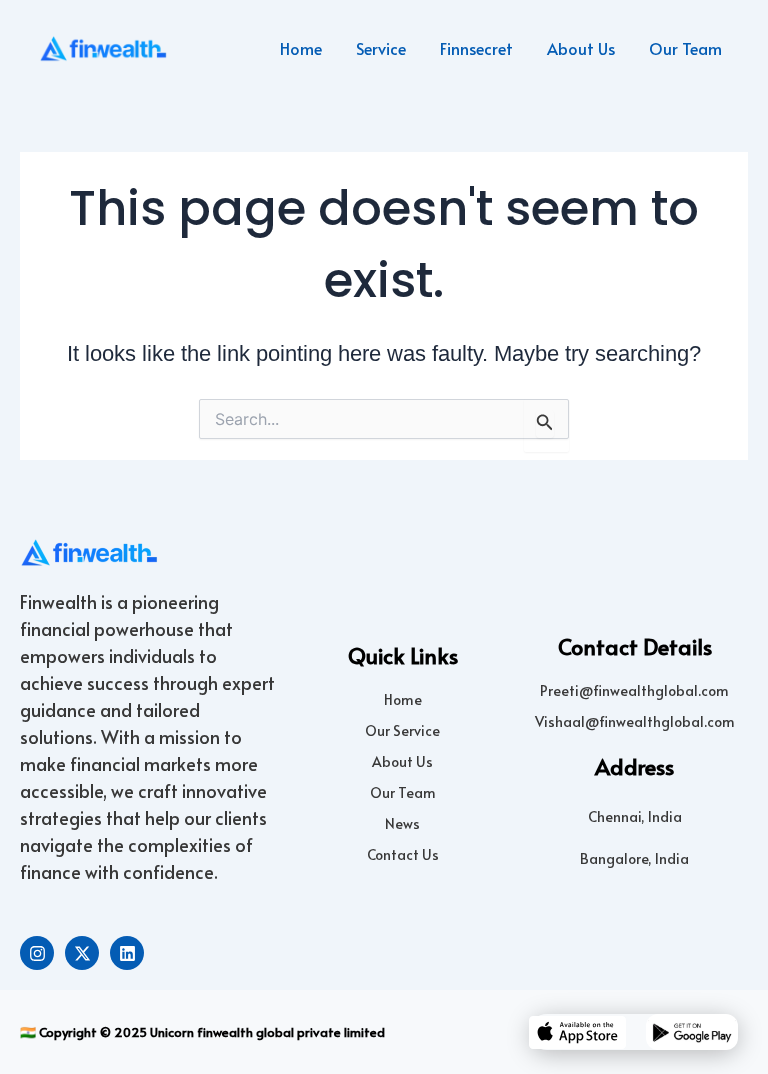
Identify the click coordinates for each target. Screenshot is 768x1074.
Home (301, 48)
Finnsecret (476, 48)
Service (381, 48)
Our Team (685, 48)
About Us (581, 48)
